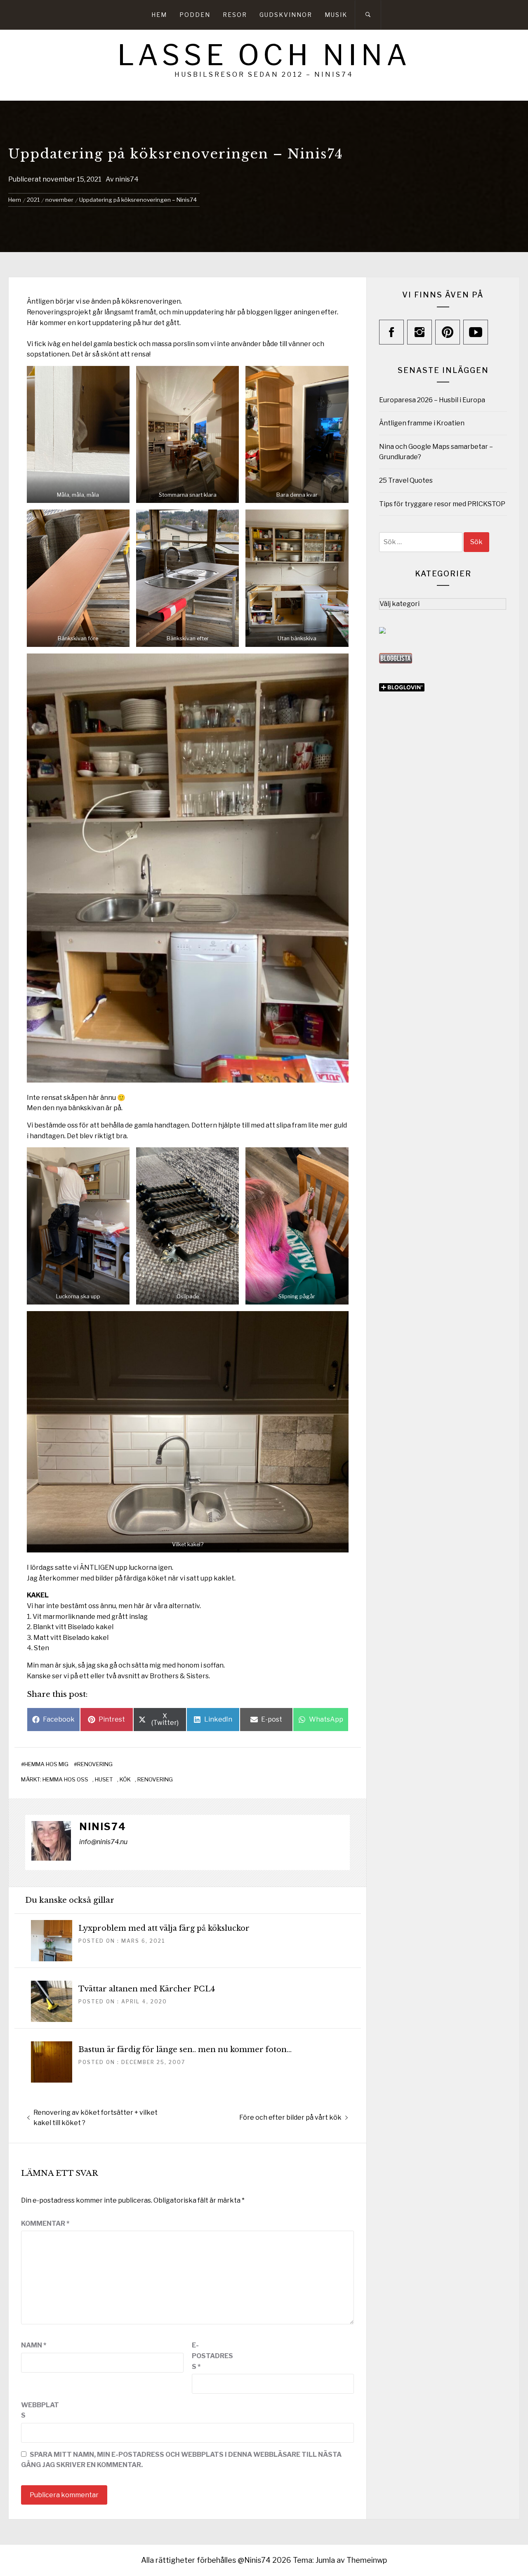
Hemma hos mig (46, 1764)
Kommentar (45, 2223)
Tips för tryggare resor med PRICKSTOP (442, 504)
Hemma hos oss (65, 1779)
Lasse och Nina (264, 55)
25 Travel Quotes (406, 480)
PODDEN (195, 15)
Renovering (95, 1764)
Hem (159, 15)
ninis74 (127, 179)
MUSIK (336, 15)
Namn (34, 2345)
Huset (104, 1779)
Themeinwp (367, 2560)
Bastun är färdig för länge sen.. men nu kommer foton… (185, 2050)
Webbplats (40, 2410)
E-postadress (212, 2356)
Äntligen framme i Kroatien (422, 423)
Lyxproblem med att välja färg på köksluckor (164, 1928)
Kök (125, 1779)
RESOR (235, 15)
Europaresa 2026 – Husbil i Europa (432, 400)
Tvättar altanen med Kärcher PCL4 (147, 1989)
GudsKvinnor (286, 15)
